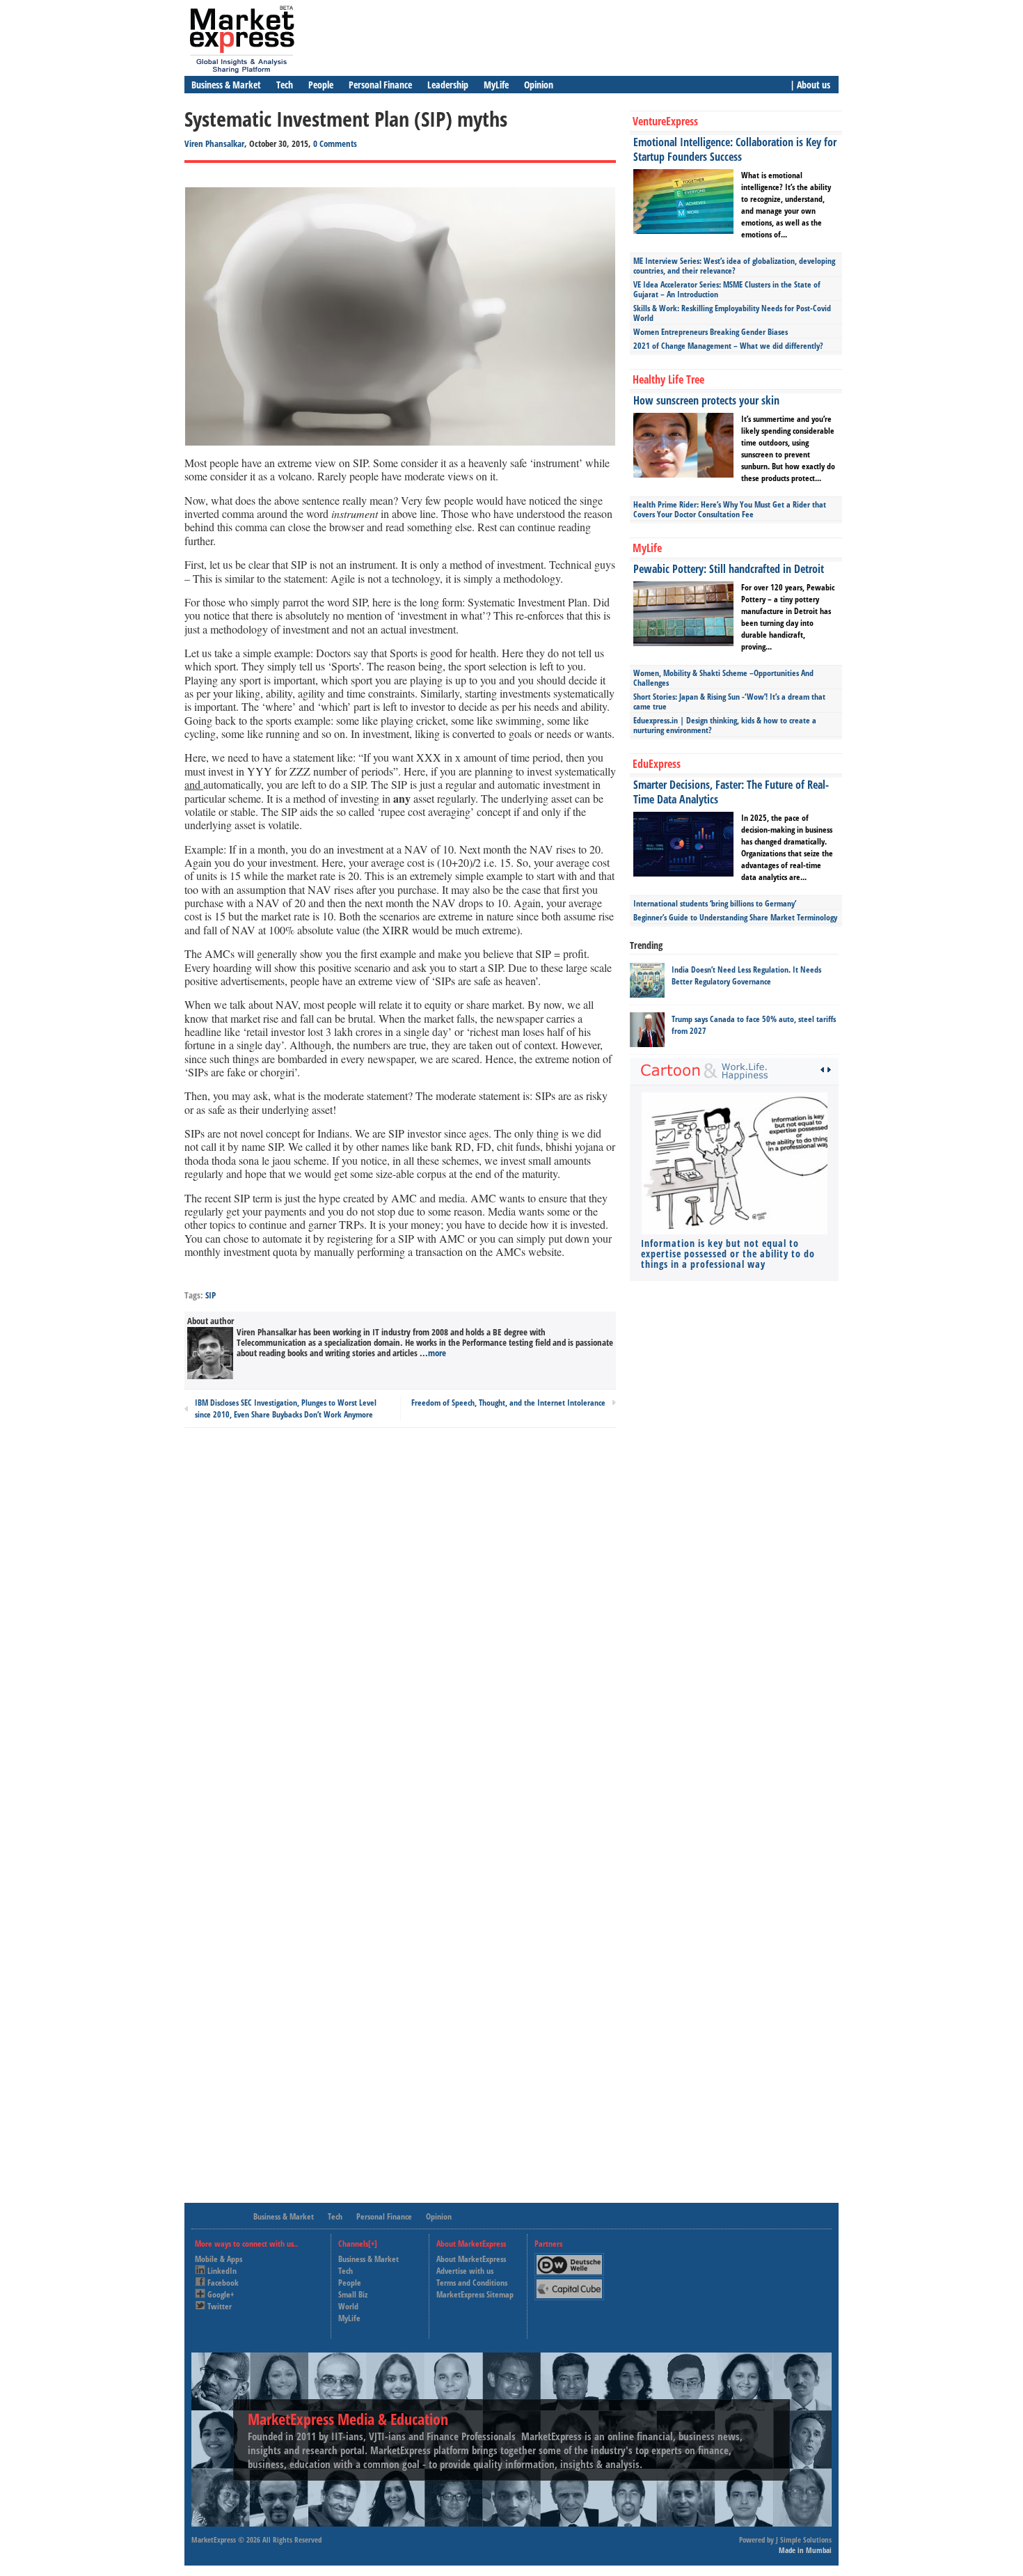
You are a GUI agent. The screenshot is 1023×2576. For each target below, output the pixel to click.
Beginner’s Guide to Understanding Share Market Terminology (735, 917)
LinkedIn (222, 2271)
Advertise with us (465, 2271)
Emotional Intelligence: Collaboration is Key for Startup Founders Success (735, 149)
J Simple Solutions (804, 2539)
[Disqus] (400, 1626)
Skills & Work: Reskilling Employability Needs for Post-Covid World (732, 313)
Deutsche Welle (573, 2259)
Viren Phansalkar (214, 143)
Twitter (220, 2306)
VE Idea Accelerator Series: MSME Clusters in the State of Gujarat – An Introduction (727, 289)
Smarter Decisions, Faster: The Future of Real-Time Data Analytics (731, 792)
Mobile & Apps (219, 2259)
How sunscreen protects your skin (706, 400)
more (437, 1353)
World (348, 2306)
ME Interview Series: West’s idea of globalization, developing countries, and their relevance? (734, 266)
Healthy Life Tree (668, 379)
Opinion (539, 85)
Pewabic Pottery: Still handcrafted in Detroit (729, 569)
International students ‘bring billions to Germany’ (715, 903)
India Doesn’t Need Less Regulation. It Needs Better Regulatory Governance (746, 975)
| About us (810, 85)
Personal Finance (380, 85)
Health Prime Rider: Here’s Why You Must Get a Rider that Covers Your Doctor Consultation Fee (730, 509)
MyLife (496, 85)
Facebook (223, 2283)
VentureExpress (665, 121)
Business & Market (226, 85)
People (321, 85)
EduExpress (657, 764)
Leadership (448, 85)
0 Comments (335, 143)
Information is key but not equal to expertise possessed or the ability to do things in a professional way (728, 1254)
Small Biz (353, 2294)
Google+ (221, 2294)
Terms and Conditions (472, 2283)
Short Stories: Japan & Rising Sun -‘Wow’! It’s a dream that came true (729, 701)
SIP (211, 1295)
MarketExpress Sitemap (475, 2294)
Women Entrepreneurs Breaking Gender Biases (711, 332)
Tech (285, 85)
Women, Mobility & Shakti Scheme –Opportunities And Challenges (723, 678)
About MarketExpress (471, 2259)
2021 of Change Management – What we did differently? (728, 346)
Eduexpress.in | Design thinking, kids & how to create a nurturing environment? (725, 725)
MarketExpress (214, 2539)
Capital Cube (568, 2283)
